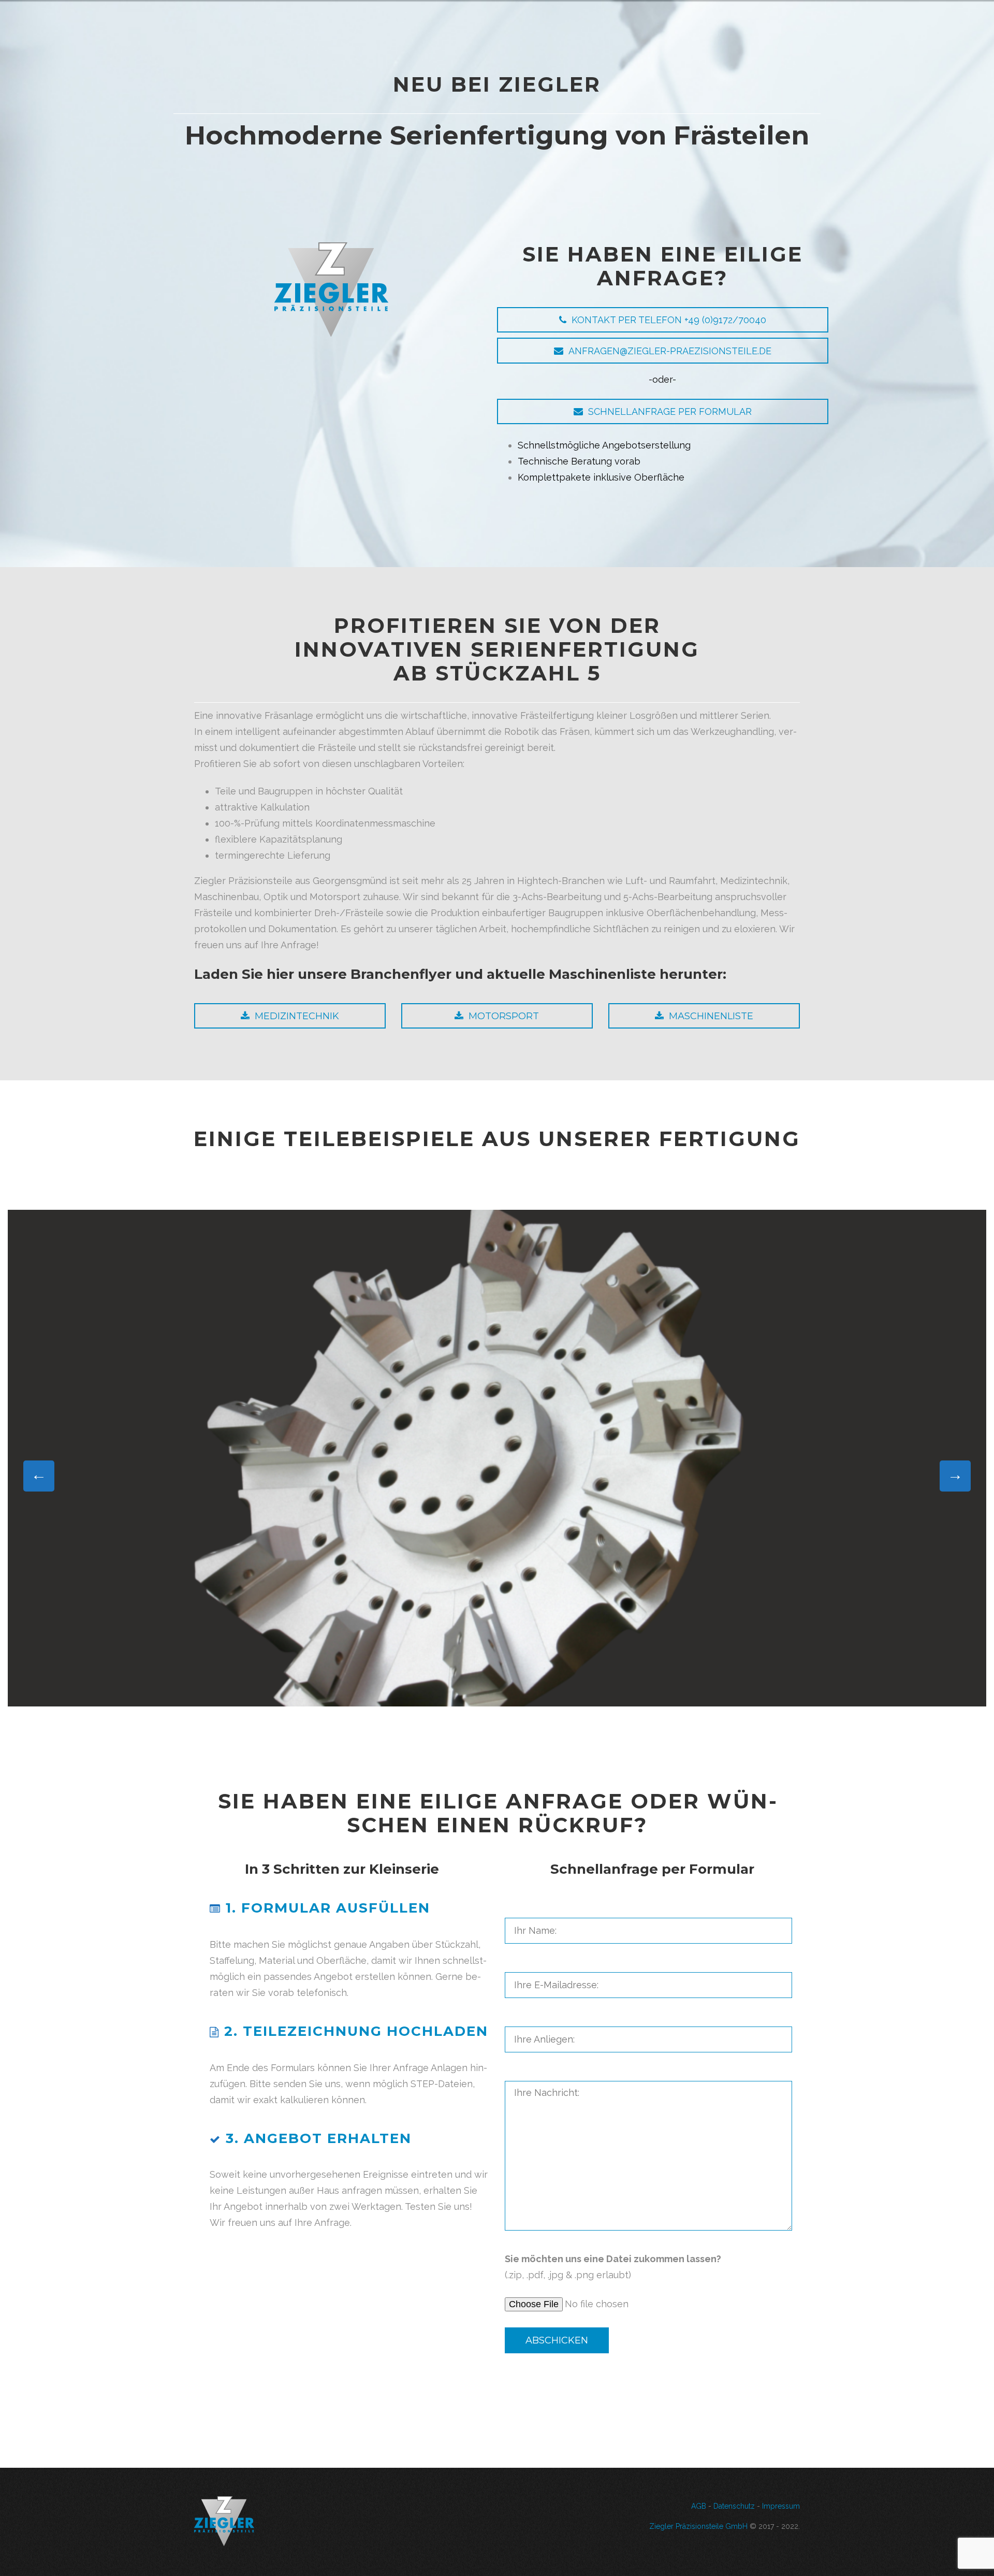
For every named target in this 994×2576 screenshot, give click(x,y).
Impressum (781, 2506)
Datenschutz (734, 2506)
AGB (699, 2506)
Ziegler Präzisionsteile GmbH (698, 2526)
